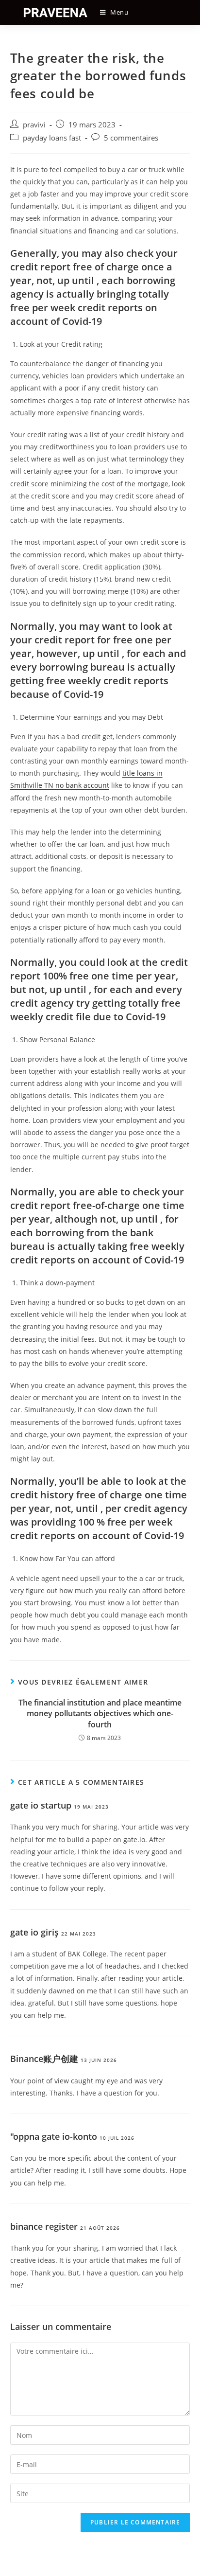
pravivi (34, 125)
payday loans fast (52, 138)
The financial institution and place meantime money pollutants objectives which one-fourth (100, 1714)
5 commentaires (131, 138)
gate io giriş (34, 1932)
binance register (44, 2226)
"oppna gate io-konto (54, 2136)
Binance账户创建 (44, 2059)
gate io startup (41, 1805)
